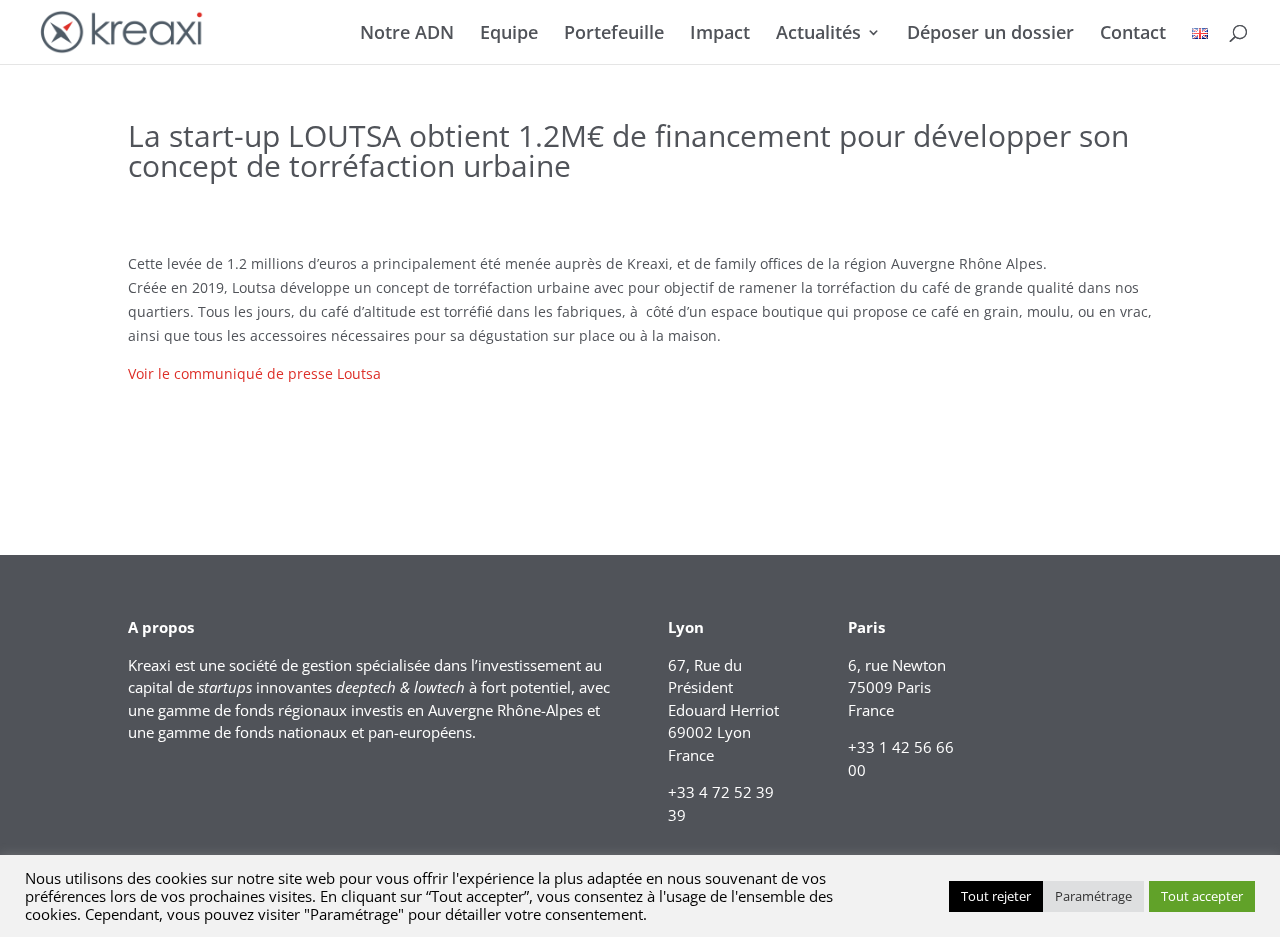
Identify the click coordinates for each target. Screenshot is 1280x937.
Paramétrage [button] (1093, 896)
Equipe (509, 34)
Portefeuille (614, 34)
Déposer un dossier (990, 34)
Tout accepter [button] (1202, 896)
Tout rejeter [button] (996, 896)
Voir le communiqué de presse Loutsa (254, 373)
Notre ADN (407, 34)
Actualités (818, 34)
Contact (1133, 34)
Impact (720, 34)
